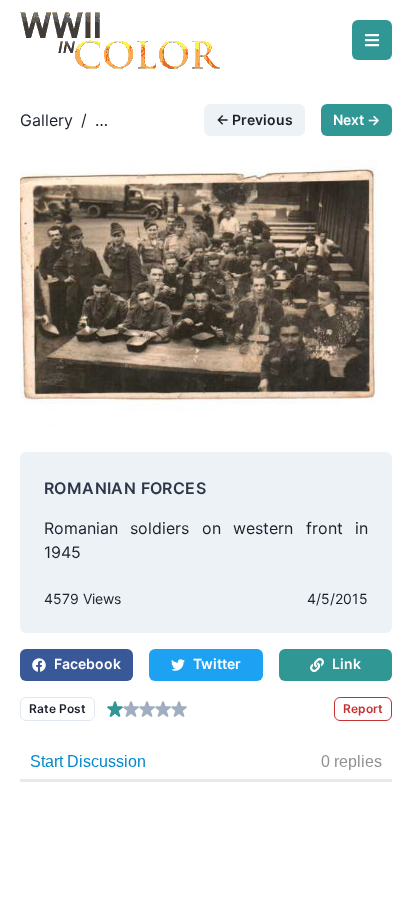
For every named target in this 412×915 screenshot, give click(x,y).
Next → (356, 119)
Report (363, 708)
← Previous (254, 119)
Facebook (87, 663)
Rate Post (57, 708)
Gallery (46, 120)
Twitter (217, 663)
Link (346, 663)
